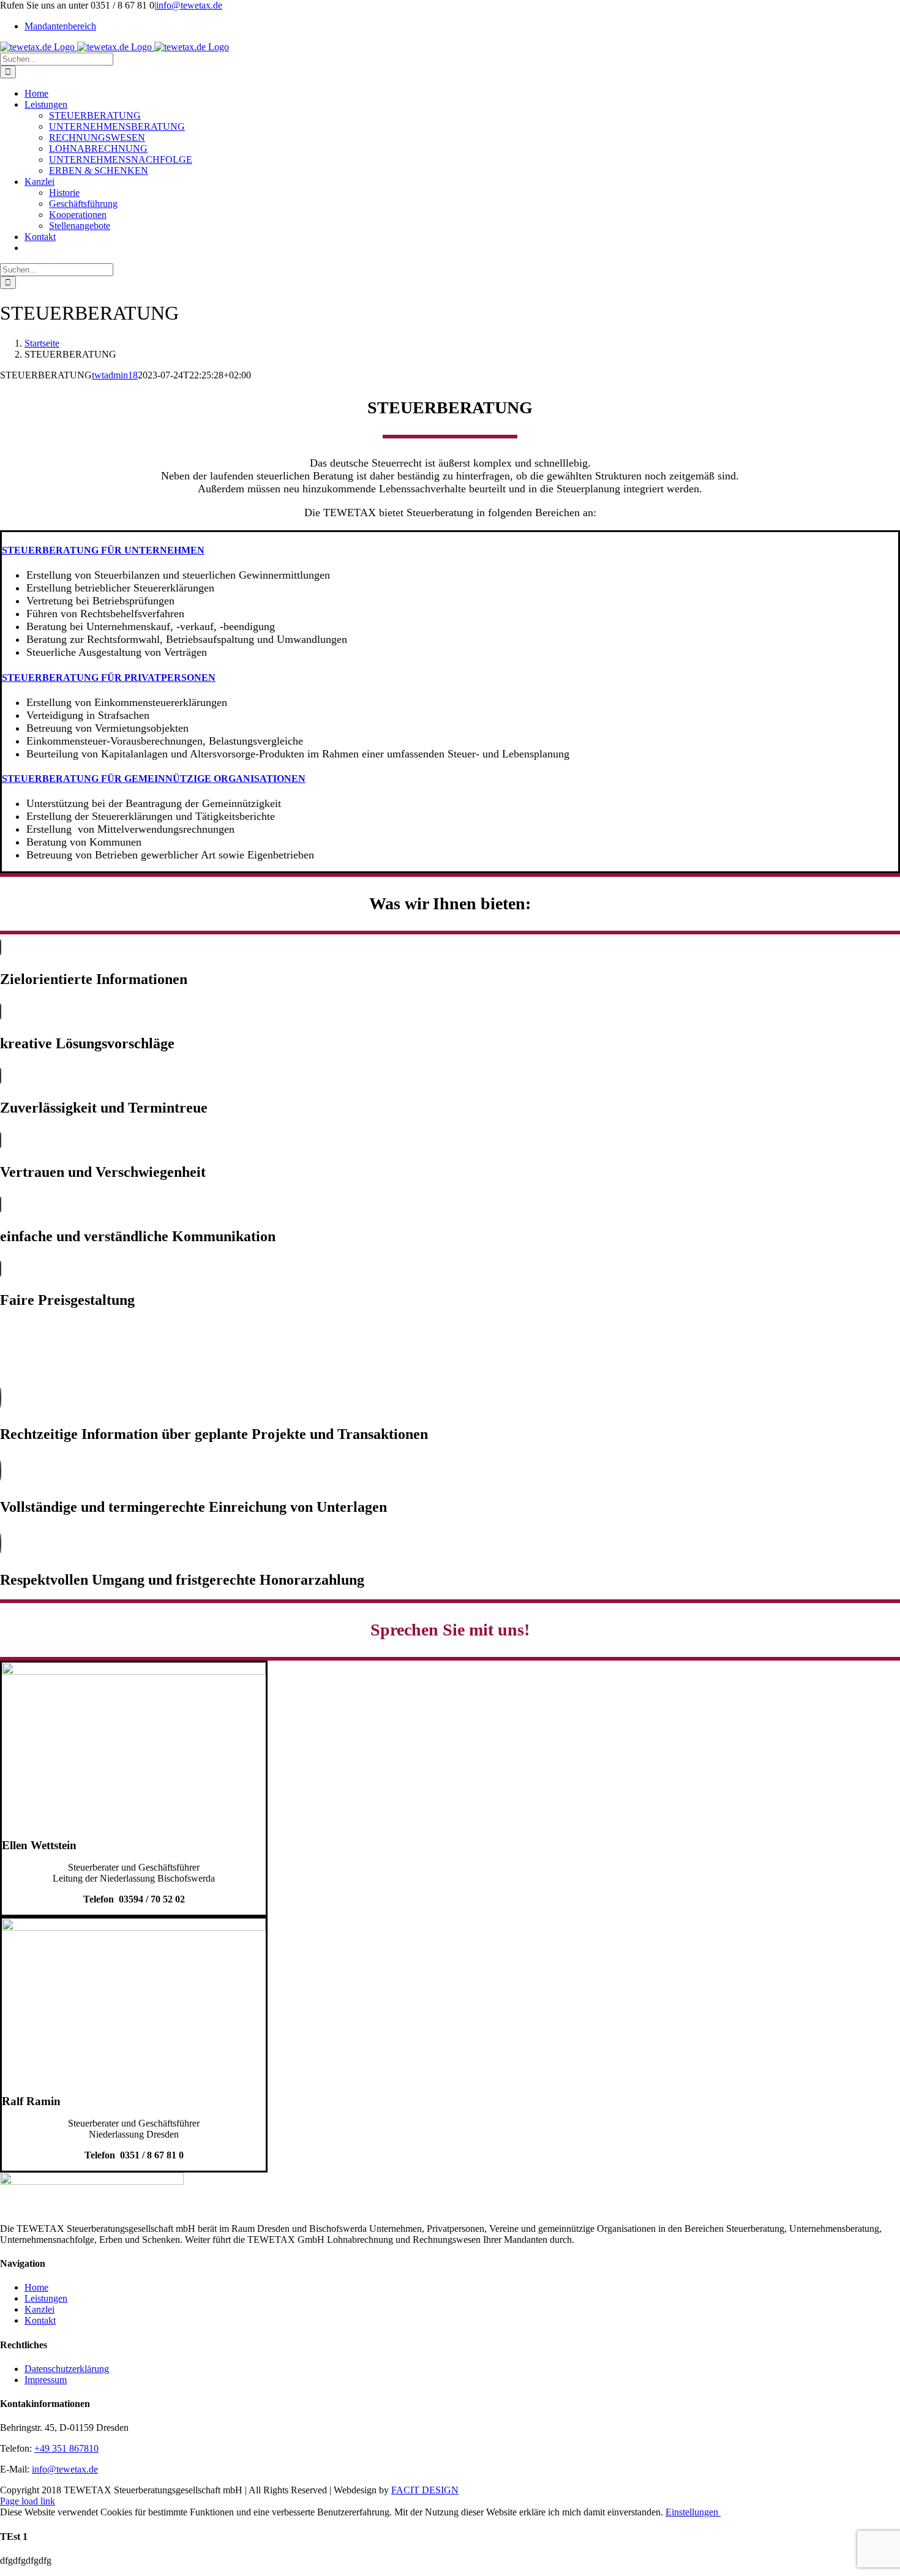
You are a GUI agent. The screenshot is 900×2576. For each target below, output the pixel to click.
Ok (727, 2512)
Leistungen (46, 2298)
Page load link (28, 2501)
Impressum (46, 2380)
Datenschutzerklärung (67, 2369)
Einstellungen (693, 2512)
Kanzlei (39, 2309)
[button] (103, 550)
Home (36, 2287)
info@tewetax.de (189, 5)
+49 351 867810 (66, 2448)
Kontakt (40, 2320)
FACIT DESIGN (425, 2490)
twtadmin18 (115, 375)
